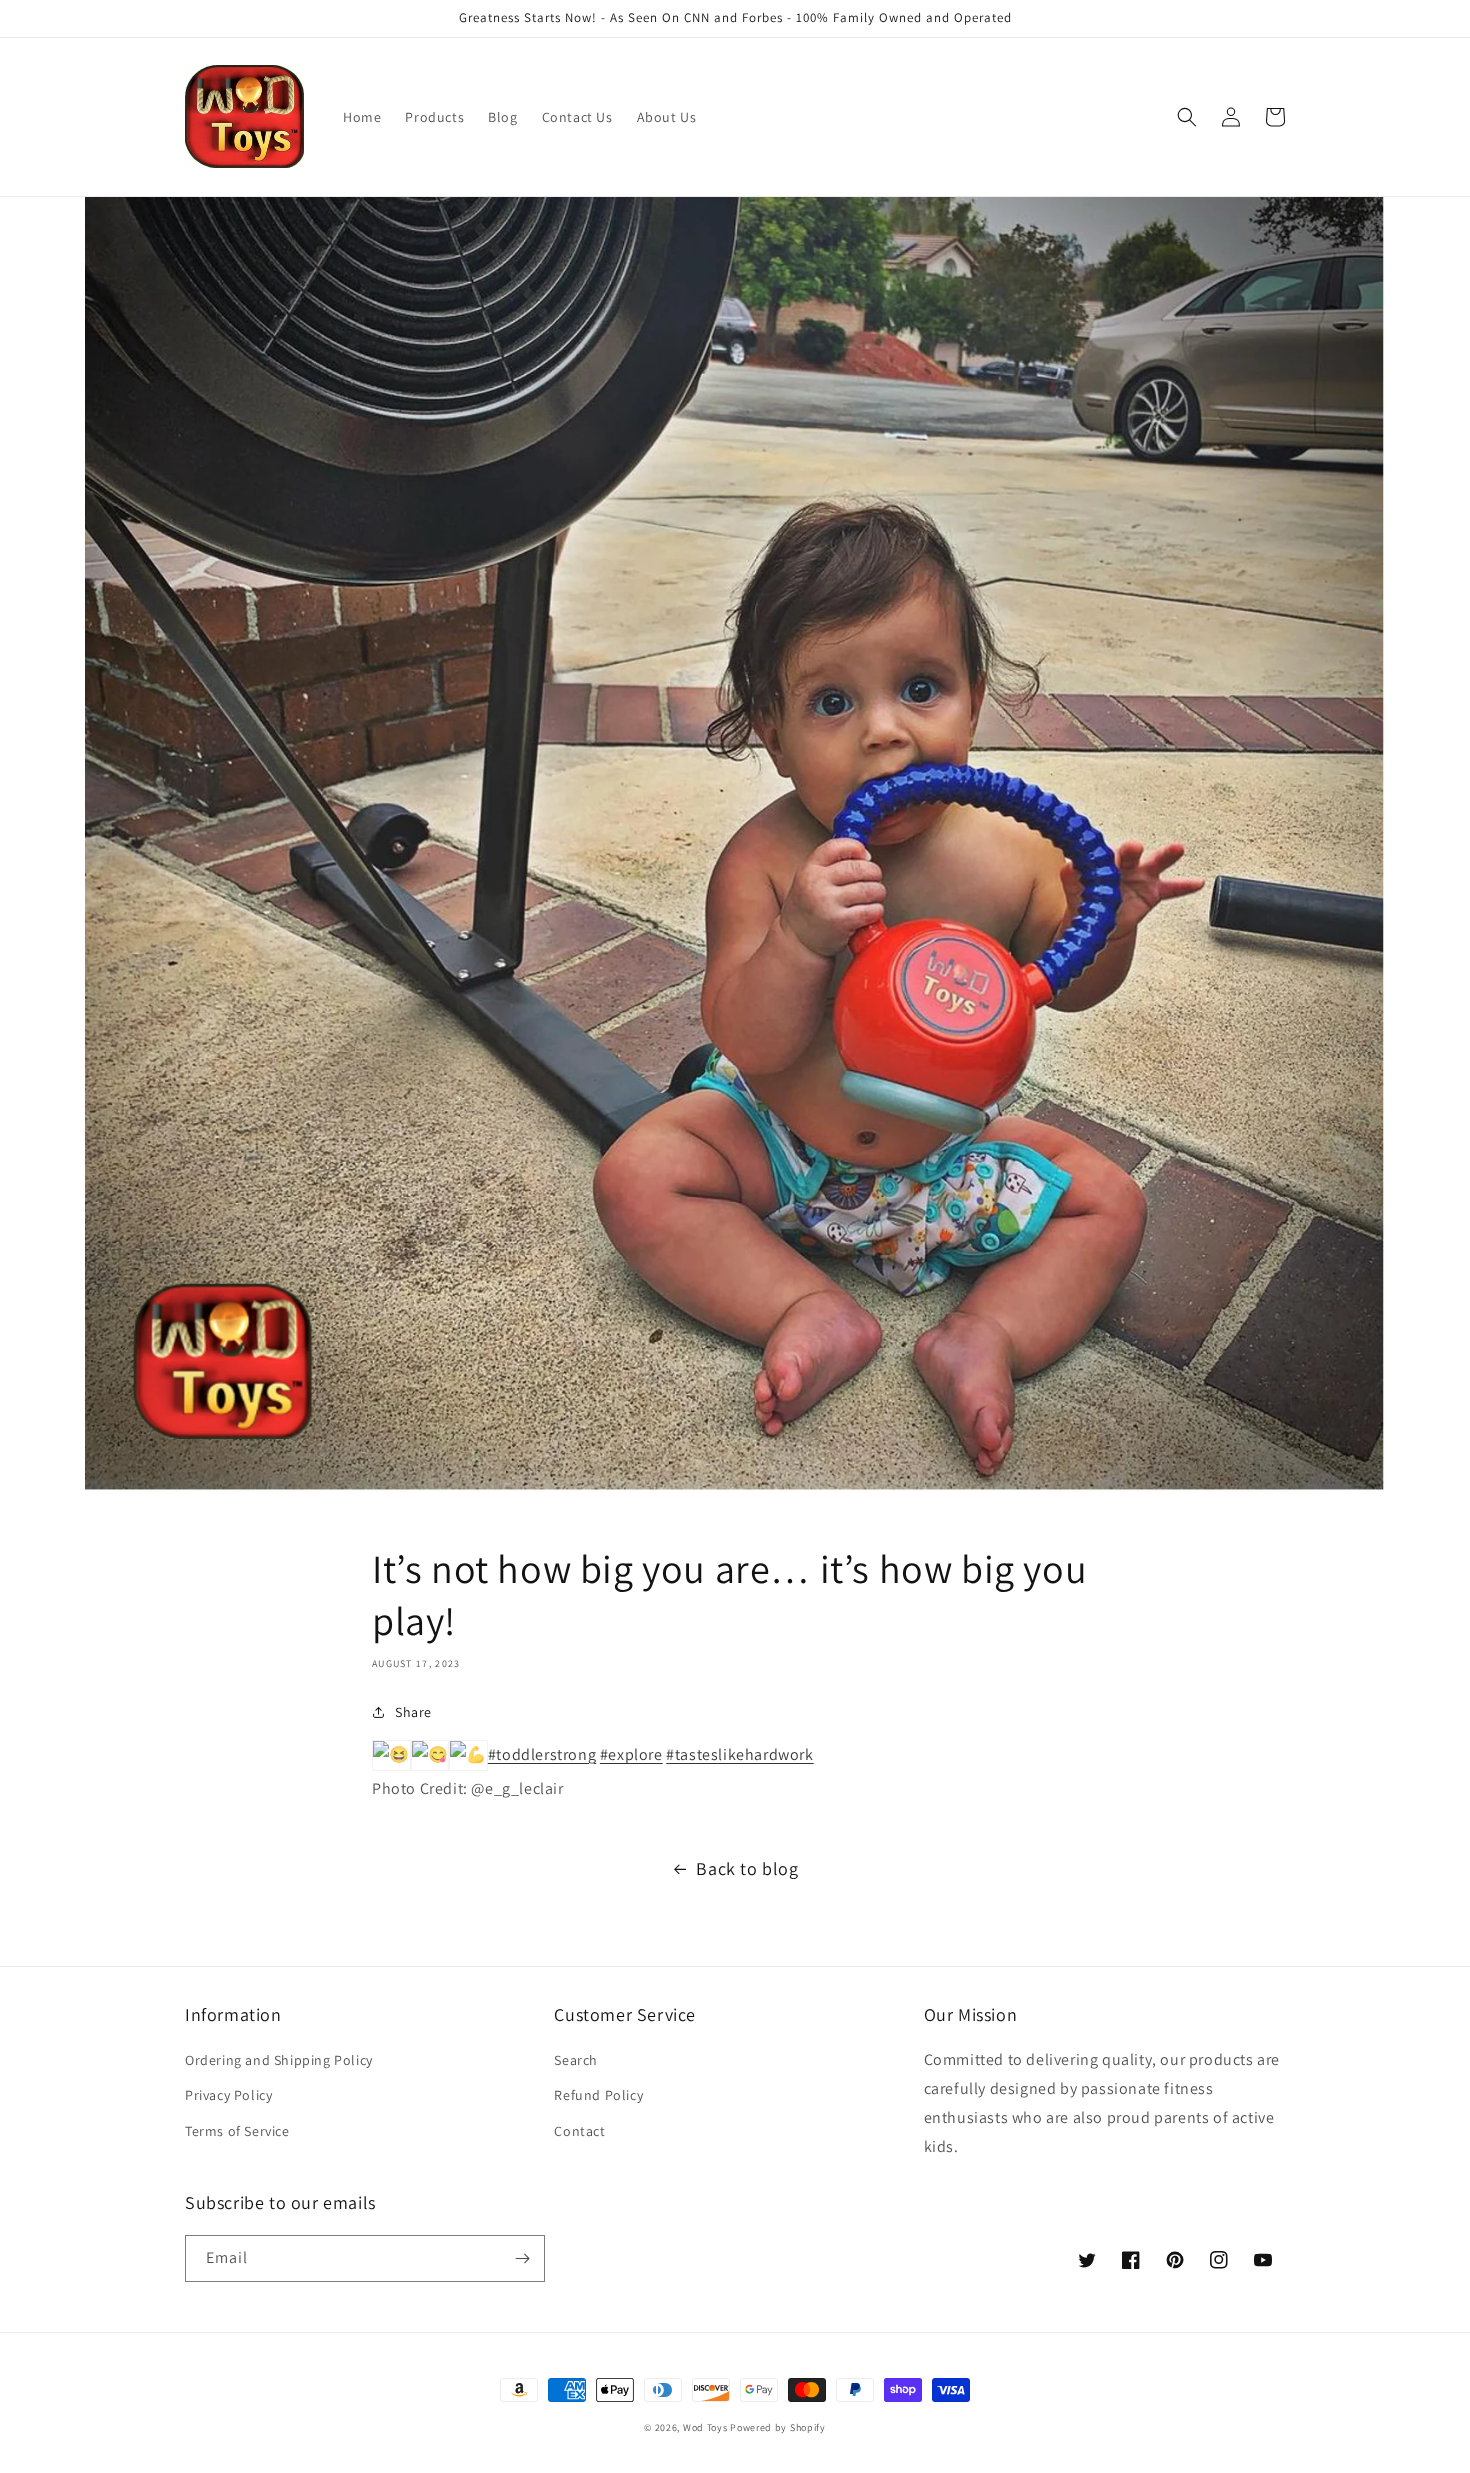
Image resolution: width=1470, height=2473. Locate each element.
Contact (579, 2131)
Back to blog (747, 1868)
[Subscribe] (522, 2258)
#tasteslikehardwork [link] (739, 1754)
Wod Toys (705, 2427)
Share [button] (413, 1712)
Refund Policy (598, 2095)
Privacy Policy (228, 2095)
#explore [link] (631, 1754)
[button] (1187, 117)
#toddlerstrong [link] (542, 1754)
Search (576, 2060)
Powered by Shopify (778, 2427)
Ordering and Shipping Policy (279, 2060)
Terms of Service (237, 2131)
